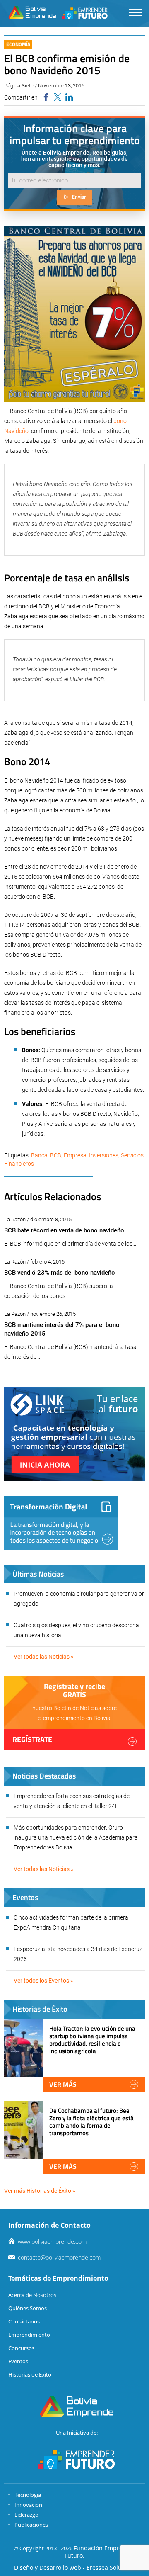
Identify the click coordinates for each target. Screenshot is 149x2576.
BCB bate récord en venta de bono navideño (64, 1230)
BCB (56, 1155)
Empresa (75, 1155)
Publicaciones (31, 2525)
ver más (63, 2084)
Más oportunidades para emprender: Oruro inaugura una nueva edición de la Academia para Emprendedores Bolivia (76, 1837)
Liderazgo (26, 2515)
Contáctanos (24, 2321)
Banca (39, 1155)
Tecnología (28, 2495)
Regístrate (32, 1739)
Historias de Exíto (30, 2374)
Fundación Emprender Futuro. (100, 2552)
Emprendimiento (29, 2335)
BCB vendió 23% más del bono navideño (60, 1273)
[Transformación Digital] (61, 1523)
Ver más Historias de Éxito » (40, 2191)
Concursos (21, 2348)
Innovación (28, 2505)
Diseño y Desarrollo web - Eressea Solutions (75, 2567)
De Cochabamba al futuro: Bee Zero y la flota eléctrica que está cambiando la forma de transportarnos (91, 2122)
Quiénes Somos (28, 2308)
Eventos (18, 2361)
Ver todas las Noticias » (44, 1657)
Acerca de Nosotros (32, 2295)
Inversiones (104, 1155)
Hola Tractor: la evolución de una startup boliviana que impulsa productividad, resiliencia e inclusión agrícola (92, 2040)
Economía (18, 44)
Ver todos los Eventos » (43, 1981)
